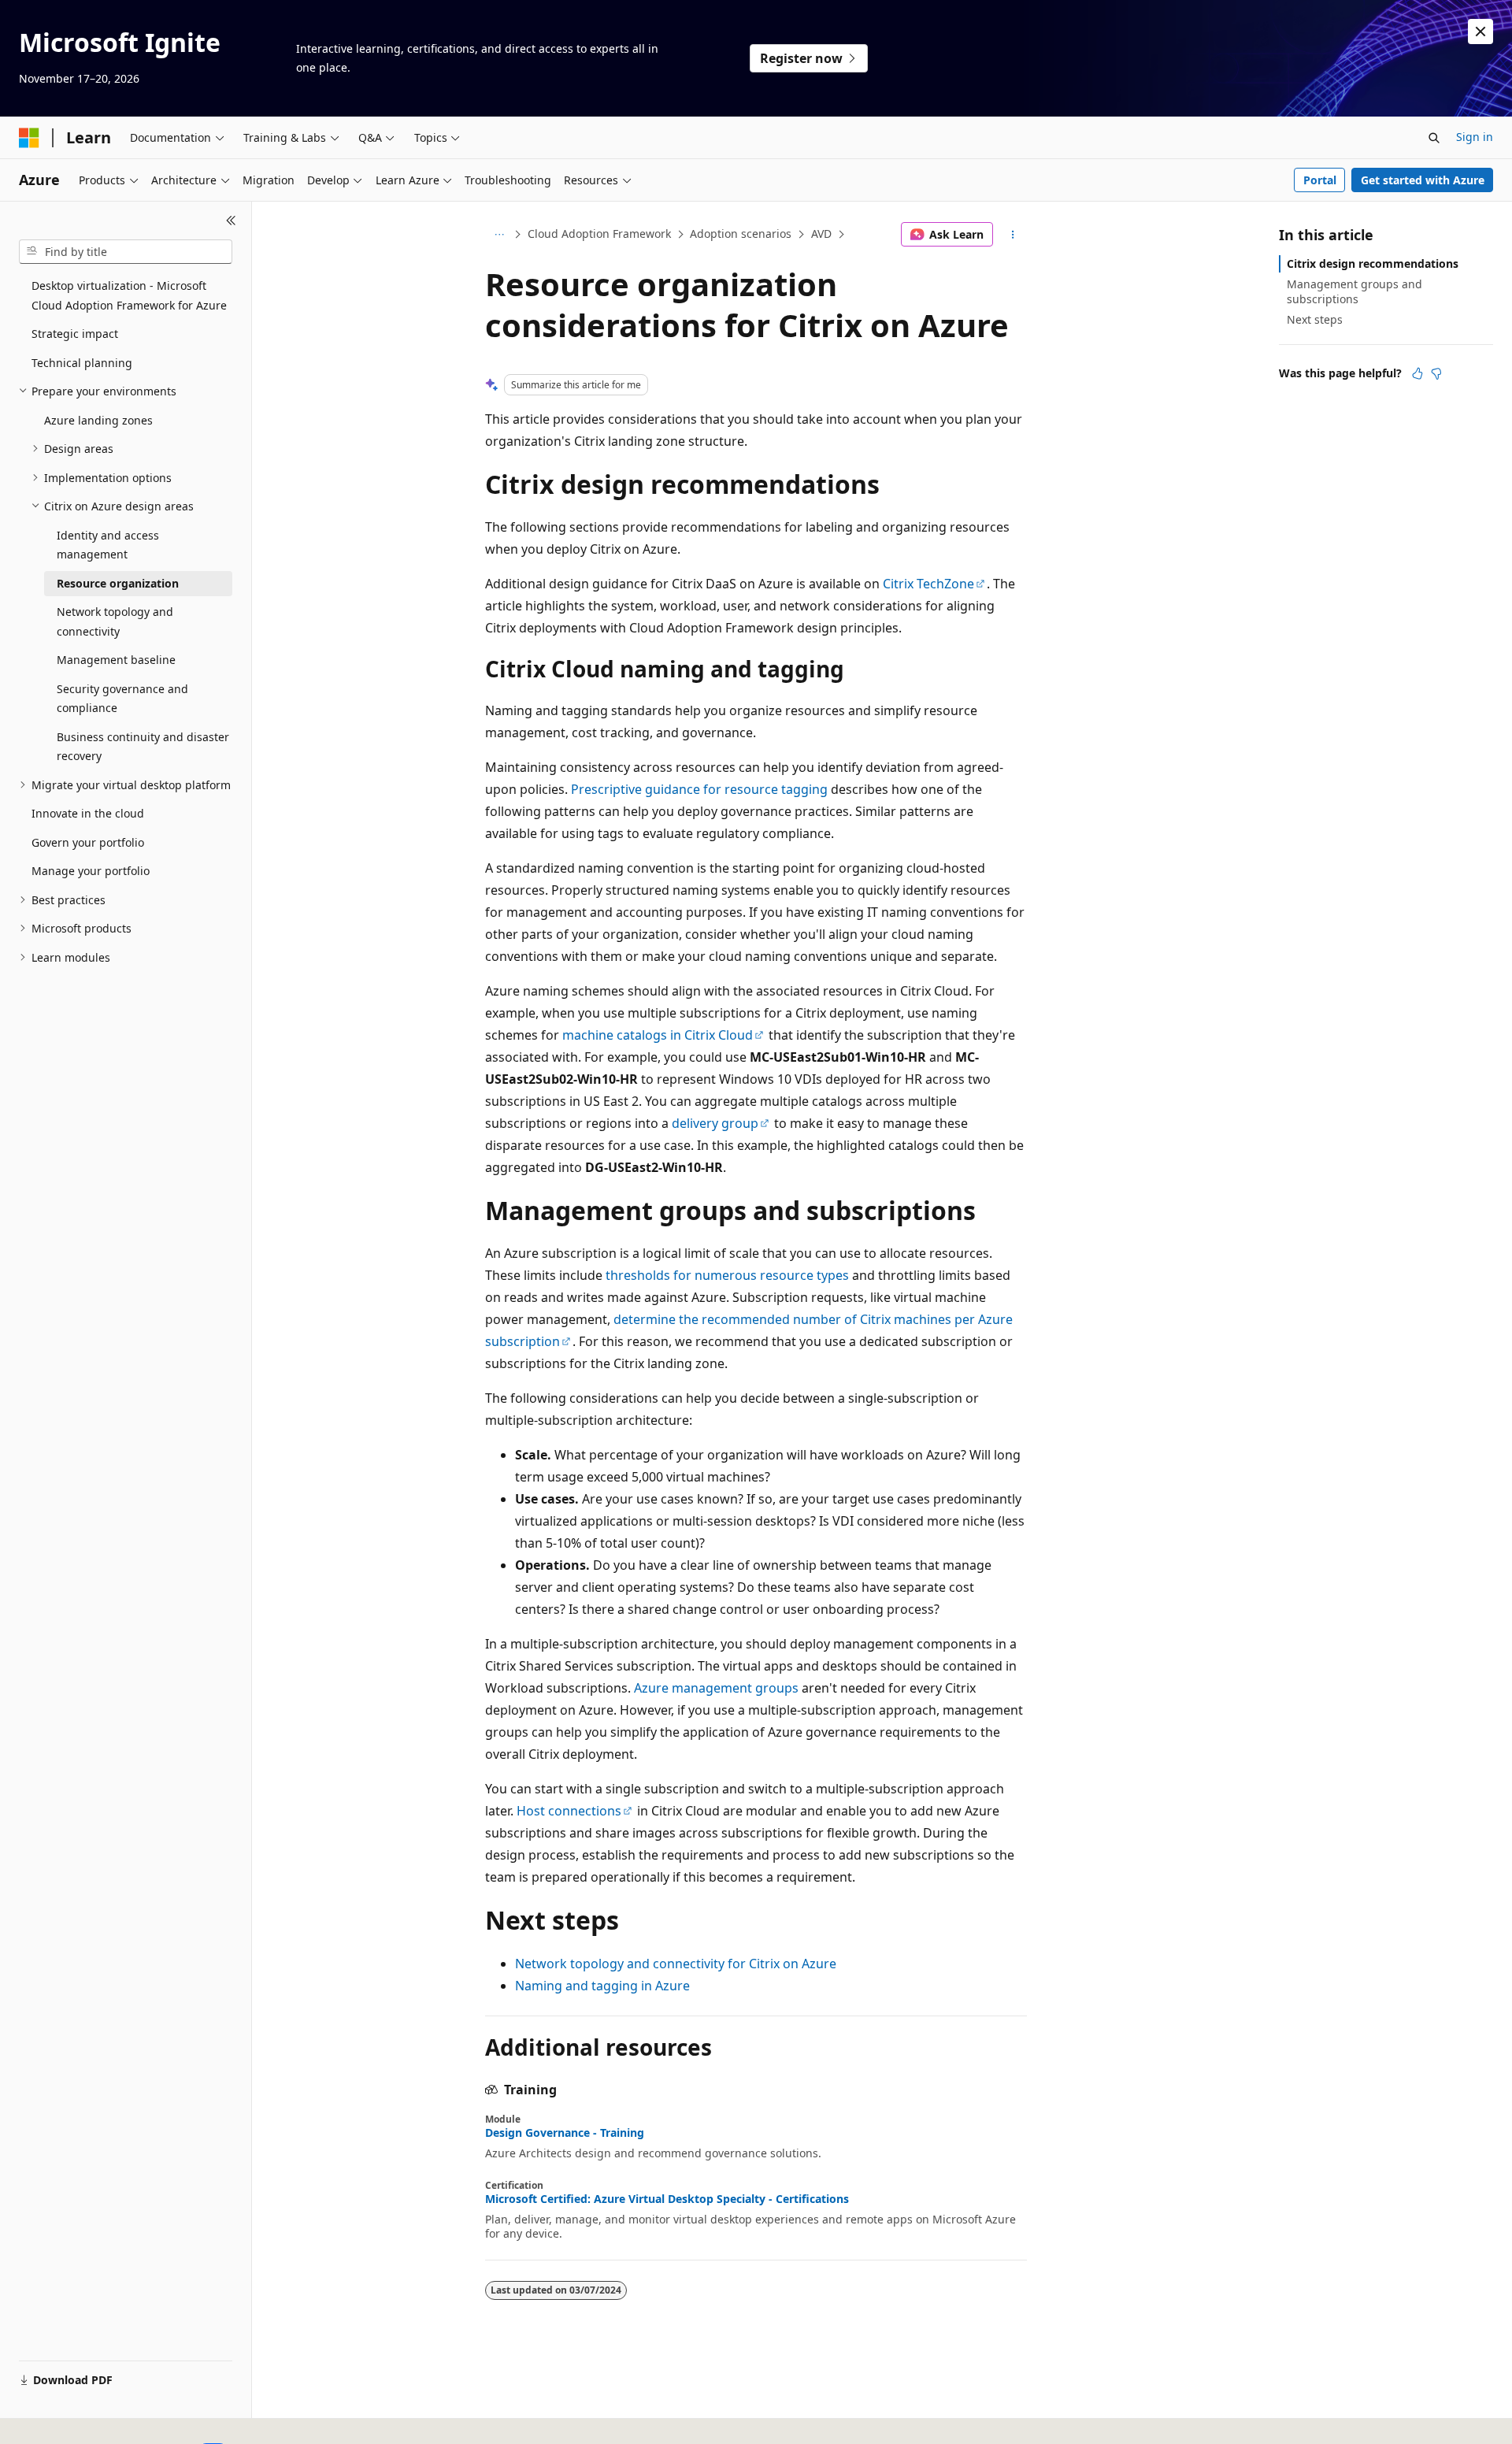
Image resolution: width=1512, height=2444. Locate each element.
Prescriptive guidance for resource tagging (699, 789)
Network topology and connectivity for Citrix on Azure (676, 1964)
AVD (821, 234)
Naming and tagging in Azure (602, 1986)
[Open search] (1434, 138)
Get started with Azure (1423, 180)
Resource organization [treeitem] (118, 583)
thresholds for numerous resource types (727, 1275)
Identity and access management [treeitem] (108, 545)
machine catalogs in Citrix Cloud (658, 1035)
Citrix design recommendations (1373, 263)
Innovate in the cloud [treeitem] (88, 813)
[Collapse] (231, 221)
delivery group (715, 1123)
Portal (1320, 180)
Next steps (1315, 319)
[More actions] (1013, 235)
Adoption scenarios (741, 234)
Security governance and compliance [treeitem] (122, 699)
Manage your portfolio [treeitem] (91, 871)
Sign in (1475, 137)
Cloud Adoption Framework (599, 234)
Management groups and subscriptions (1354, 291)
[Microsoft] (29, 138)
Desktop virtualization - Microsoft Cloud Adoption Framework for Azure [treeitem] (129, 295)
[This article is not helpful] (1436, 373)
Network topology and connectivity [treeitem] (115, 621)
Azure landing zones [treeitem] (98, 420)
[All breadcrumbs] (499, 235)
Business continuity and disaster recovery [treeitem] (143, 747)
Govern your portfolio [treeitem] (88, 842)
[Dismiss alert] (1480, 32)
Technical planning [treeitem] (82, 363)
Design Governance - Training (565, 2133)
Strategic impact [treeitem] (75, 334)
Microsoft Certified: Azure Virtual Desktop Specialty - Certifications (667, 2199)
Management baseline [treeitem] (116, 660)
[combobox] (126, 252)
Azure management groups (716, 1688)
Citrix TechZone (928, 584)
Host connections (569, 1811)
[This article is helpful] (1417, 373)
